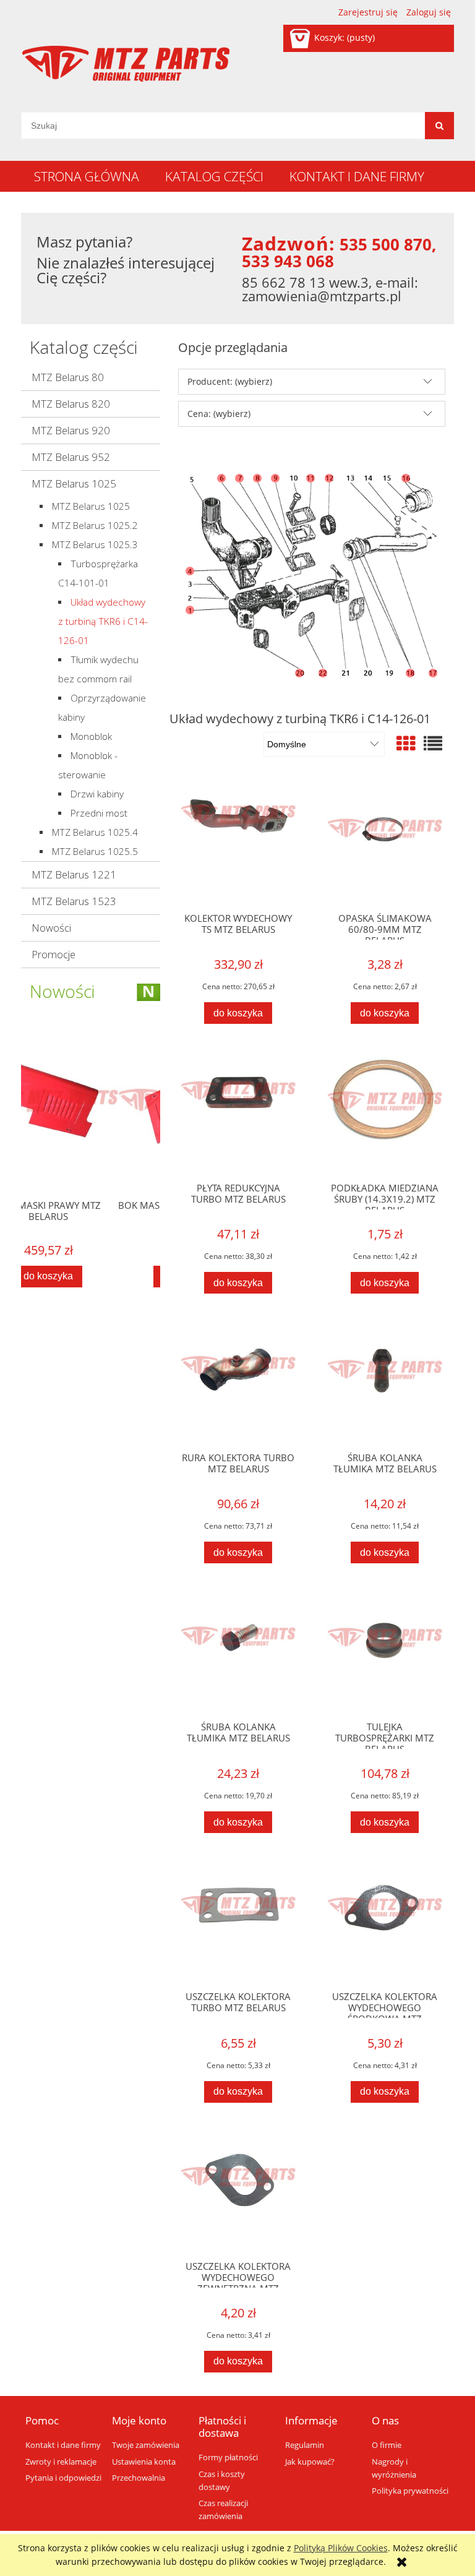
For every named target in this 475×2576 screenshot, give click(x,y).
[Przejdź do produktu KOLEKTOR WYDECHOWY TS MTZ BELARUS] (238, 844)
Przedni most (99, 813)
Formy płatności (228, 2458)
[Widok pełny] (433, 743)
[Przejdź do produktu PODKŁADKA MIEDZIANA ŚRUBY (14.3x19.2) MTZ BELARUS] (385, 1114)
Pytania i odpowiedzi (63, 2478)
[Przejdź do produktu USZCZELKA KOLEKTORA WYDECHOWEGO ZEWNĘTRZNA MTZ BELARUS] (238, 2193)
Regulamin (305, 2445)
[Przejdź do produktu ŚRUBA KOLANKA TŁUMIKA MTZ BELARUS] (385, 1384)
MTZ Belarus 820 (71, 404)
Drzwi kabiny (97, 794)
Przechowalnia (139, 2478)
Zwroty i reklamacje (61, 2462)
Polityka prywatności (410, 2491)
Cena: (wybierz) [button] (219, 414)
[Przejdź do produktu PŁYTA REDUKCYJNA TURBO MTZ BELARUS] (238, 1114)
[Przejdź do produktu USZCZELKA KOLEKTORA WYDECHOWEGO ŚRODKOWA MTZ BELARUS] (385, 1923)
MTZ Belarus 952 (71, 457)
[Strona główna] (126, 64)
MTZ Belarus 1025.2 (95, 526)
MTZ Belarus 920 (71, 430)
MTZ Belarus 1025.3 (95, 545)
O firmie (387, 2445)
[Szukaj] (439, 126)
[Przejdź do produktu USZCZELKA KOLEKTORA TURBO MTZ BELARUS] (238, 1923)
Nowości (51, 928)
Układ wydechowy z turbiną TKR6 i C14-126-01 (103, 621)
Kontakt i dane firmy (63, 2445)
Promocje (53, 954)
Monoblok (91, 736)
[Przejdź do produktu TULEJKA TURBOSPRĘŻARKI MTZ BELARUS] (385, 1654)
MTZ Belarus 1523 (74, 901)
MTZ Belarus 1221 (74, 874)
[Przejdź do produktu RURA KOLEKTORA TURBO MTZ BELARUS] (238, 1384)
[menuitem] (87, 176)
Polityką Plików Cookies (341, 2548)
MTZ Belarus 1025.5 (95, 852)
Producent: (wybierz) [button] (230, 381)
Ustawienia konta (144, 2462)
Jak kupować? (310, 2462)
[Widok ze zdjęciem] (406, 743)
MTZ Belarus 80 (68, 377)
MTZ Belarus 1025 (74, 483)
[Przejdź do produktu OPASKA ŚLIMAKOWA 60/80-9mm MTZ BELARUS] (385, 844)
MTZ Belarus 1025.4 (95, 832)
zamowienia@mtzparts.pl (322, 296)
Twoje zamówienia (146, 2445)
